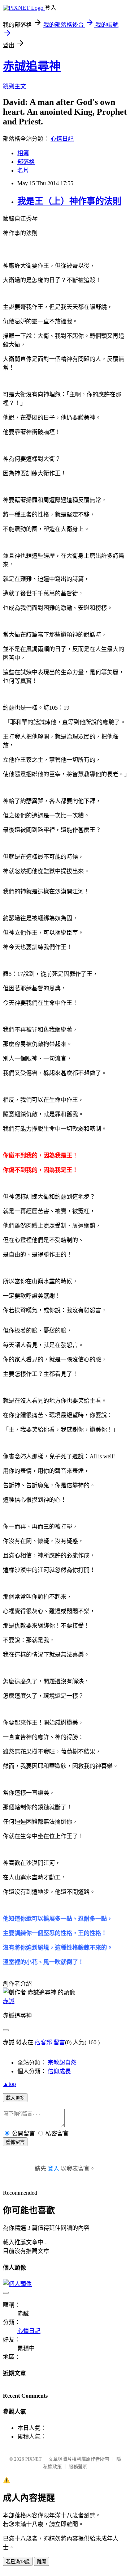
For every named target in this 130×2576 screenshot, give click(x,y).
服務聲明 (78, 2467)
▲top (9, 2084)
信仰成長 (59, 2071)
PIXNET (33, 2459)
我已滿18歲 (18, 2562)
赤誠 (9, 2001)
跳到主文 (14, 86)
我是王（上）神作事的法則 (69, 201)
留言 (59, 2042)
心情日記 (62, 139)
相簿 (23, 153)
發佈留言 (15, 2142)
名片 (23, 171)
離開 (42, 2562)
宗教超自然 (62, 2063)
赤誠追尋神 (32, 66)
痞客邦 (43, 2042)
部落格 (26, 162)
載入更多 (15, 2098)
